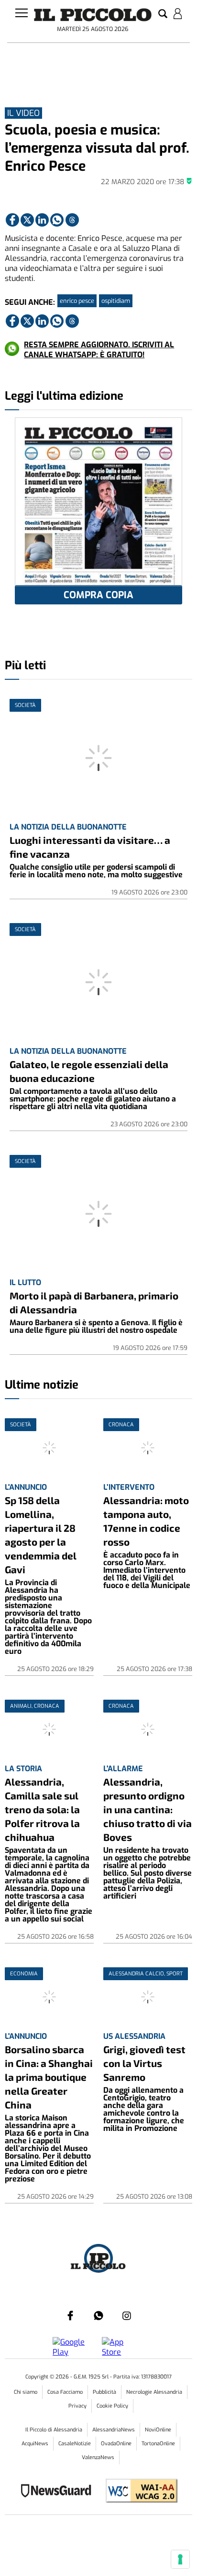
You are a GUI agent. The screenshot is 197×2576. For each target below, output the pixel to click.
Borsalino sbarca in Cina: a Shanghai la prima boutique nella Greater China (49, 2077)
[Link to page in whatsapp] (57, 220)
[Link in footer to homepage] (98, 2259)
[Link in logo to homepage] (93, 15)
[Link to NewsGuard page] (59, 2492)
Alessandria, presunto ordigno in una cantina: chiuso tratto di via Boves (148, 1809)
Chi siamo (26, 2392)
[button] (163, 14)
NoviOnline (158, 2430)
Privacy (77, 2406)
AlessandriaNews (114, 2430)
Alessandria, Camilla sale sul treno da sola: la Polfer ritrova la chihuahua (42, 1809)
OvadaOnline (116, 2444)
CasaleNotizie (75, 2444)
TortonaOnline (158, 2444)
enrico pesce (77, 301)
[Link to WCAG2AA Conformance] (138, 2492)
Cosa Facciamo (65, 2392)
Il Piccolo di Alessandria (54, 2430)
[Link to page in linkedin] (42, 220)
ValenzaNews (98, 2457)
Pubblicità (104, 2392)
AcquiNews (35, 2444)
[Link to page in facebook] (12, 220)
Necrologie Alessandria (154, 2392)
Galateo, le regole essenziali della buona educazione (89, 1071)
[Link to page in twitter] (27, 220)
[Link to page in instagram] (127, 2316)
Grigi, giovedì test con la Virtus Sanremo (144, 2063)
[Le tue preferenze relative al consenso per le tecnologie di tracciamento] (180, 2559)
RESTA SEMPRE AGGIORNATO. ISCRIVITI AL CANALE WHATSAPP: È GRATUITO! (99, 350)
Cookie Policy (112, 2406)
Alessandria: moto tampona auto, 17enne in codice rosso (146, 1521)
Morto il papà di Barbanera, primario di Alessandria (94, 1302)
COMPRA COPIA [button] (98, 595)
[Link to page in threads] (72, 220)
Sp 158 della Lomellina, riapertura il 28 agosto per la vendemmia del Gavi (41, 1535)
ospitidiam (116, 301)
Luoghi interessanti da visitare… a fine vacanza (90, 847)
